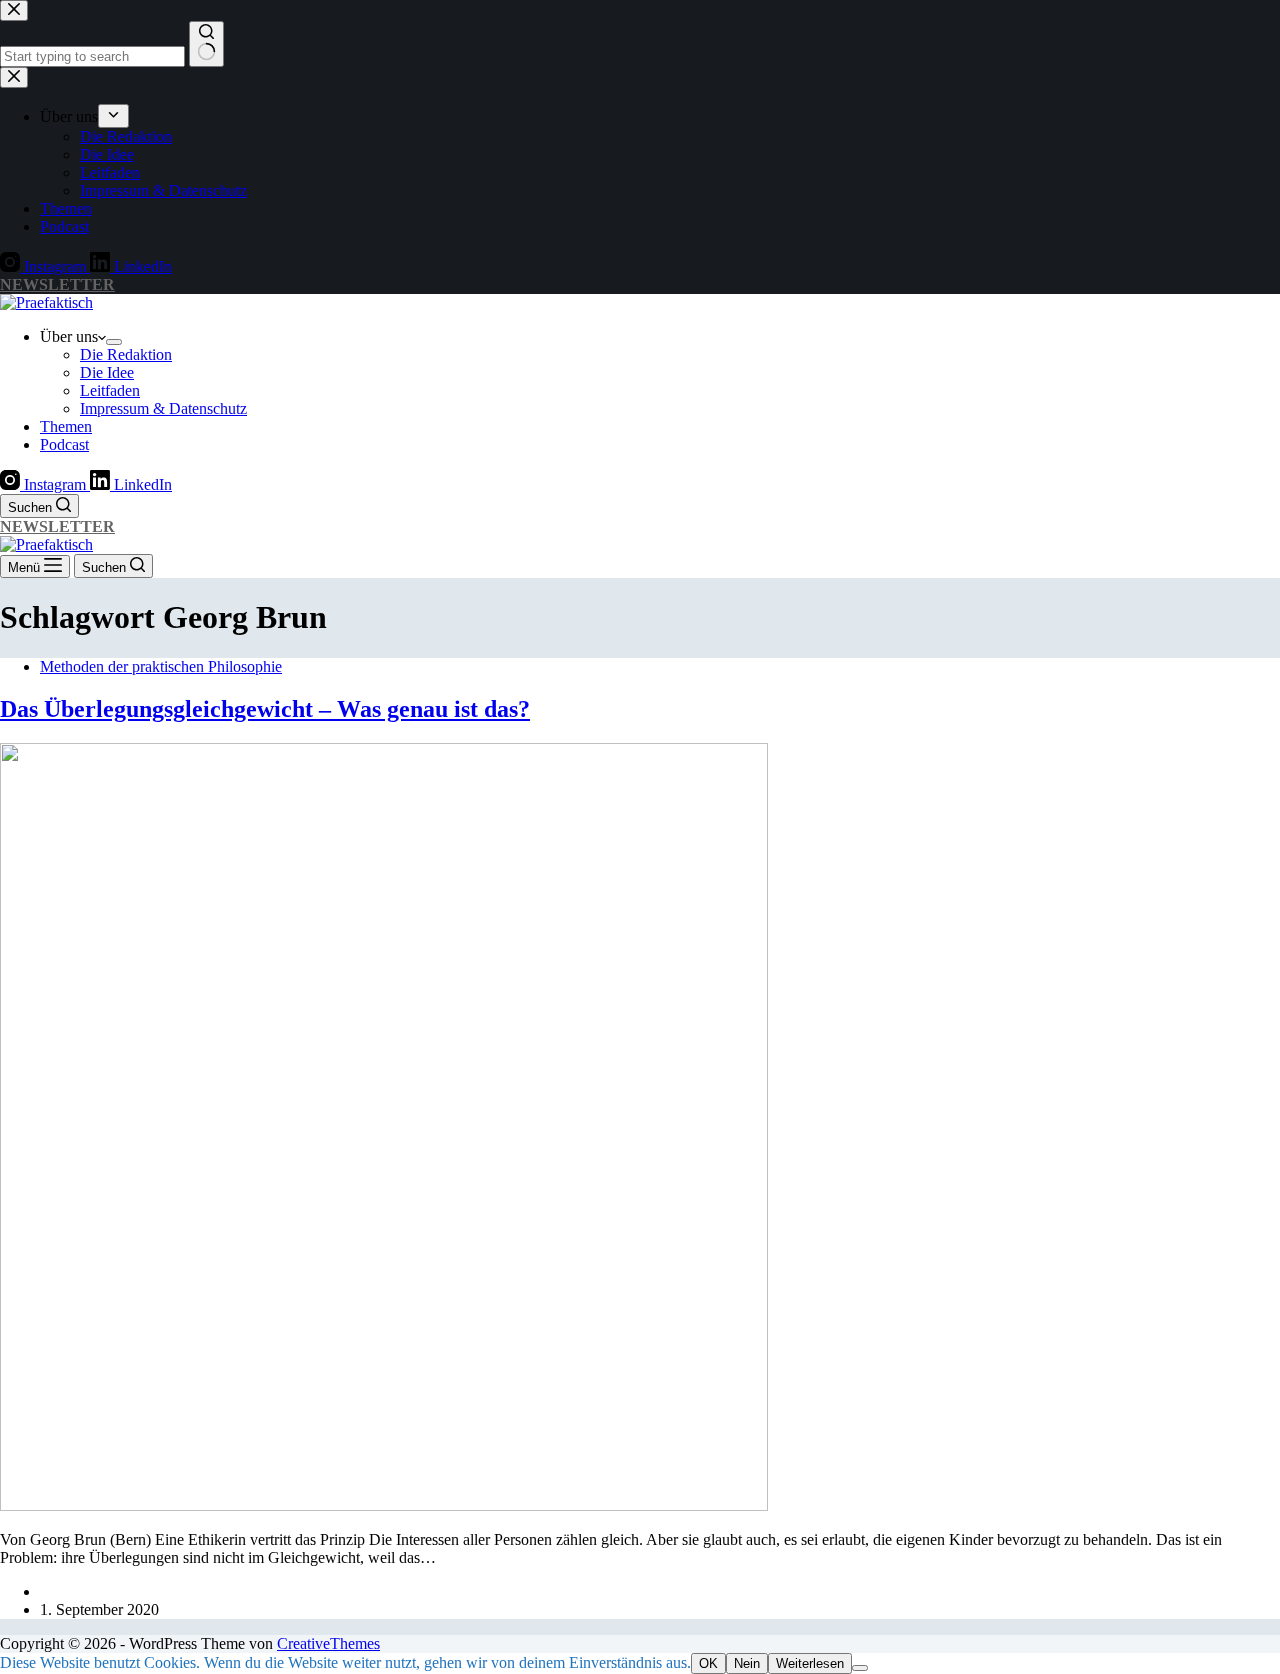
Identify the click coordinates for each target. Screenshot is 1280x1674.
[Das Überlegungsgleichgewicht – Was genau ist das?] (384, 1505)
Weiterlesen (810, 1663)
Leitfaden (110, 390)
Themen (66, 426)
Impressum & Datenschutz (163, 408)
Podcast (64, 444)
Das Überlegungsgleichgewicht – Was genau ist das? (265, 709)
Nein (747, 1663)
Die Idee (107, 372)
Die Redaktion (126, 354)
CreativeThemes (328, 1643)
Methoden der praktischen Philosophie (161, 666)
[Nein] (860, 1668)
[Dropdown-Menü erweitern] (114, 342)
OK (708, 1663)
